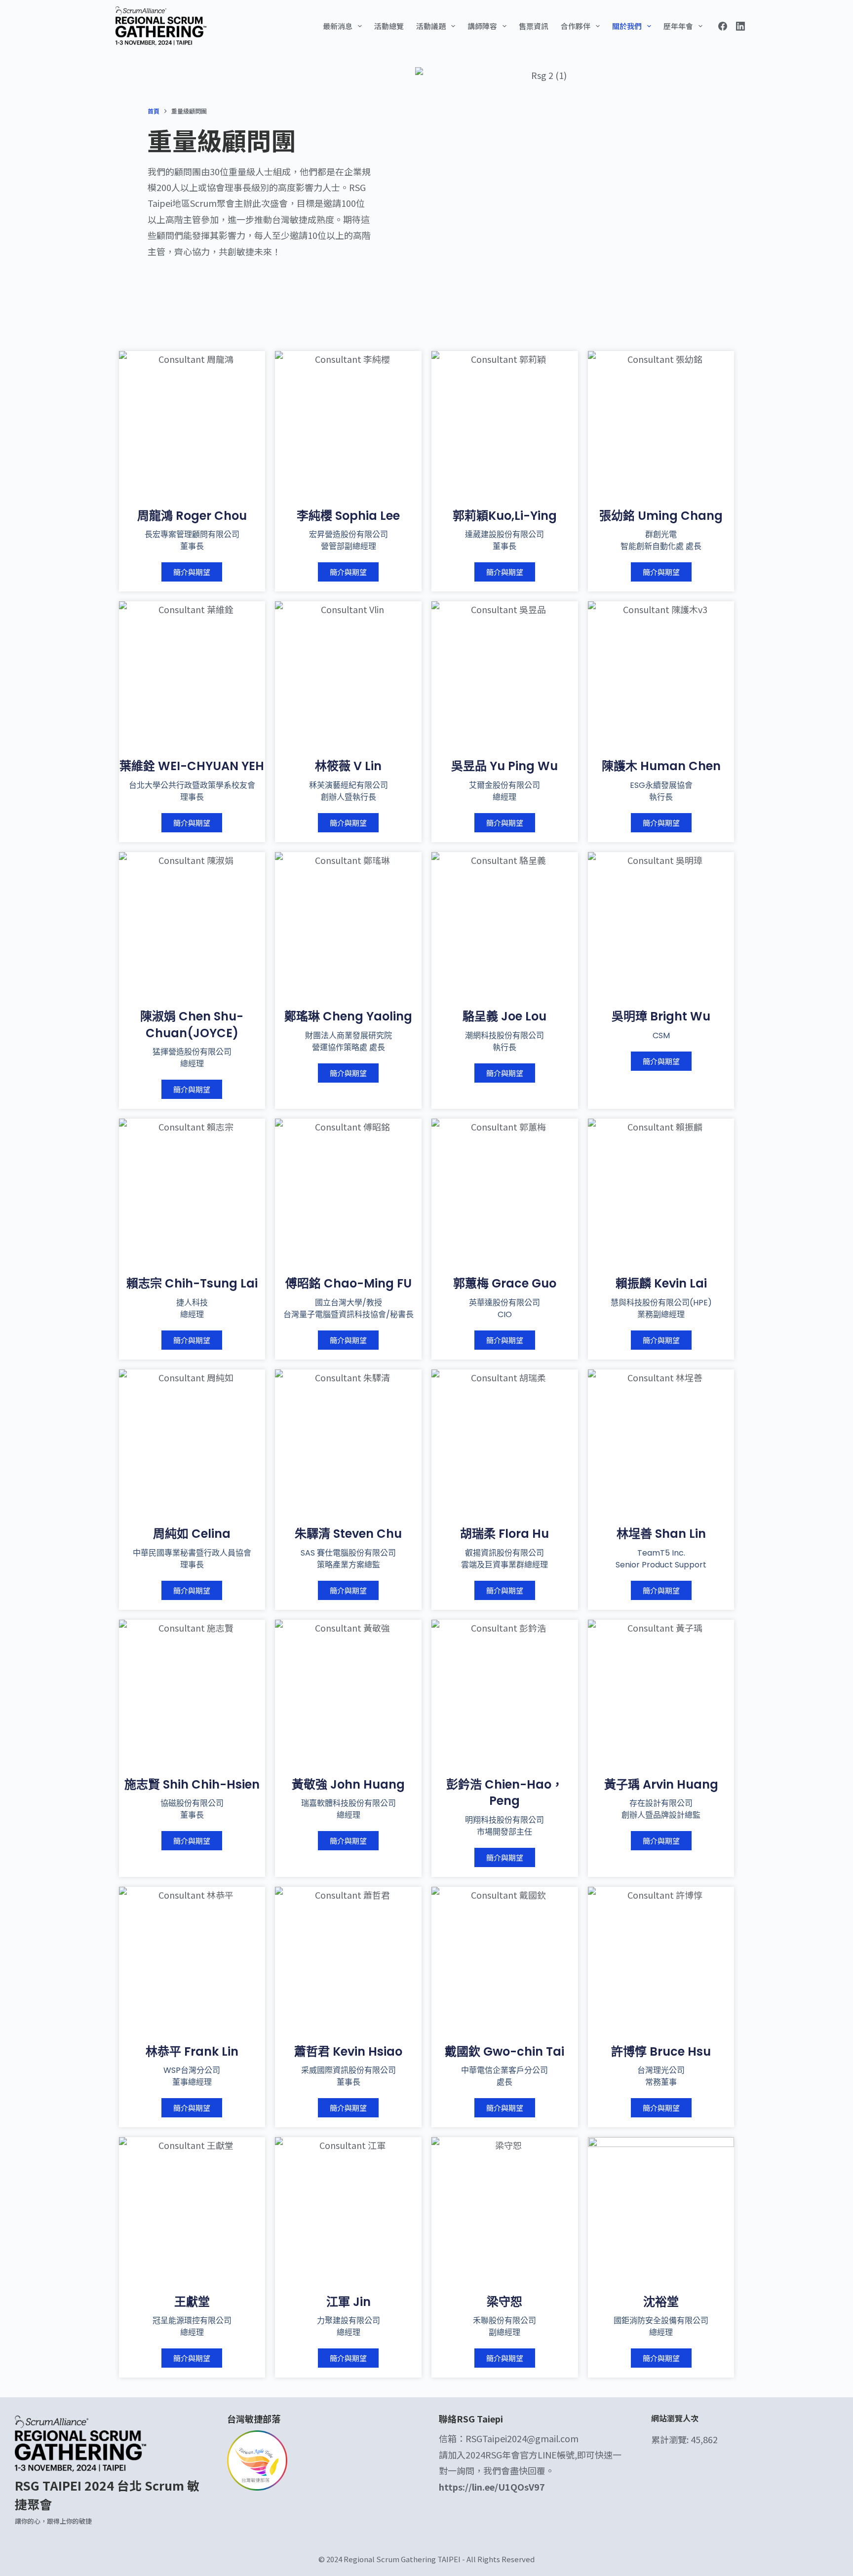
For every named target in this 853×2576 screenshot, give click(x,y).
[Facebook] (723, 26)
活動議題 (431, 26)
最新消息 (338, 26)
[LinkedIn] (740, 26)
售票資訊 (534, 26)
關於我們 (627, 26)
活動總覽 (389, 26)
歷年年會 (678, 26)
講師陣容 (482, 26)
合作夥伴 (576, 26)
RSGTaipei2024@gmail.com (522, 2438)
